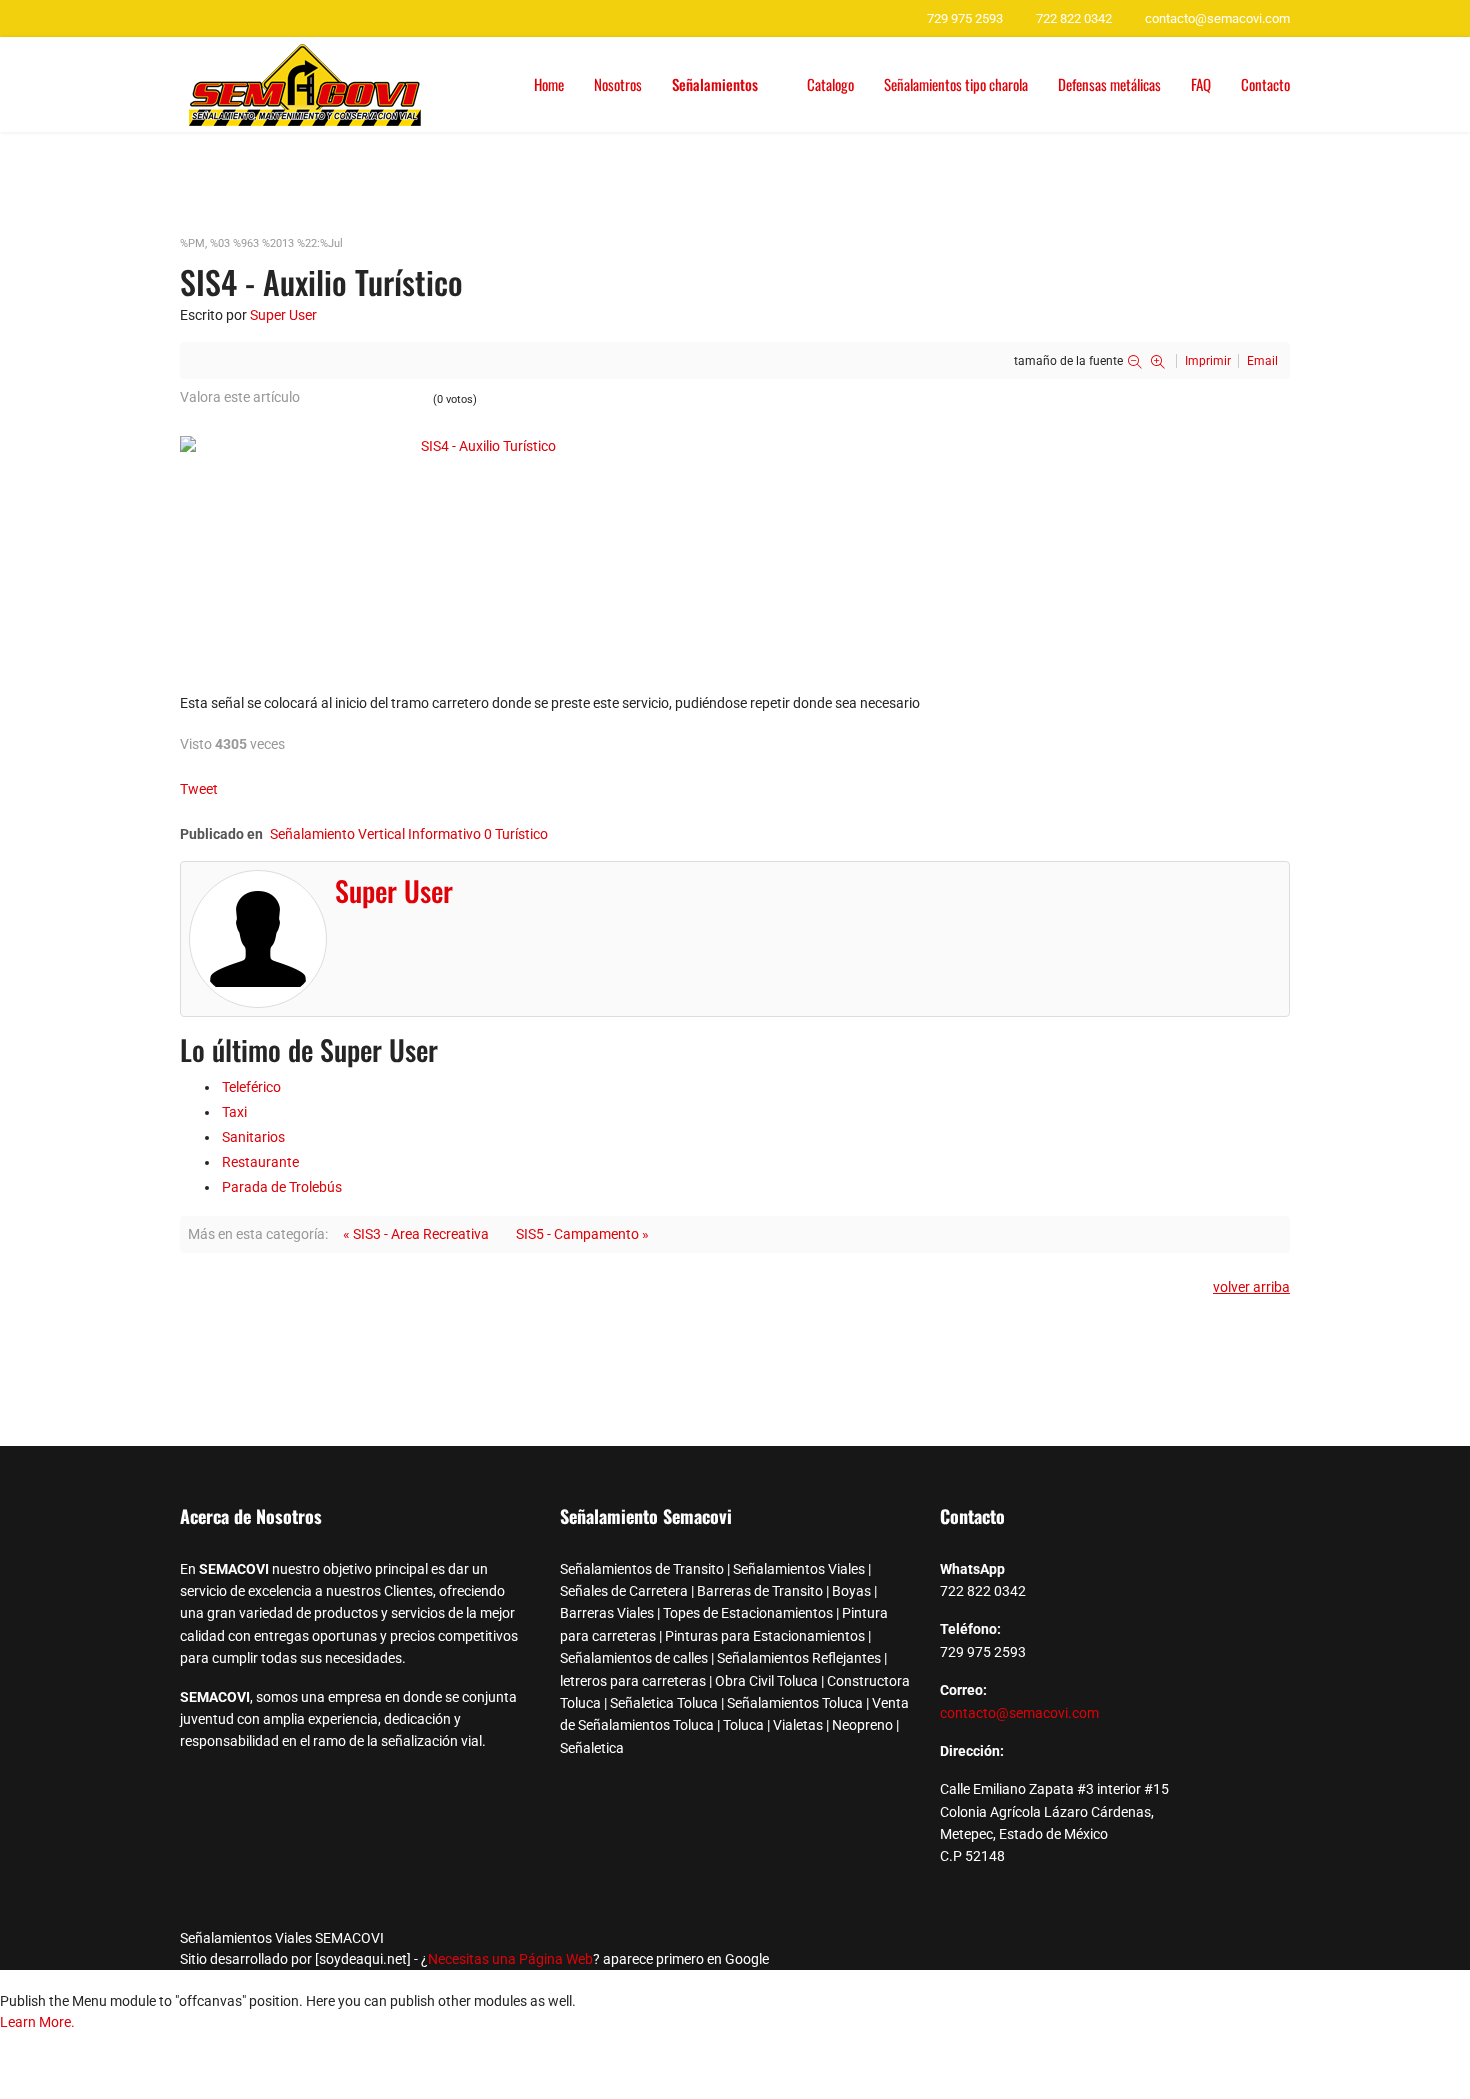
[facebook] (187, 18)
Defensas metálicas (1109, 84)
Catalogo (830, 84)
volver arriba (1251, 1287)
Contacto (1265, 84)
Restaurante (260, 1162)
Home (549, 84)
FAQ (1201, 84)
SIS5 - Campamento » (582, 1234)
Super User (283, 315)
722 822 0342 (1074, 18)
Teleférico (251, 1087)
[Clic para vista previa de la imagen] (735, 548)
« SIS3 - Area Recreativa (416, 1234)
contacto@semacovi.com (1217, 18)
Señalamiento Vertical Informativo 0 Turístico (409, 834)
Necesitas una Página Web (510, 1959)
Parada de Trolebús (282, 1187)
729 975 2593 (965, 18)
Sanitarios (253, 1137)
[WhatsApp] (212, 18)
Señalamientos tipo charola (956, 84)
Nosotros (618, 84)
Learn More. (37, 2022)
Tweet (199, 789)
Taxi (234, 1112)
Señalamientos (715, 84)
